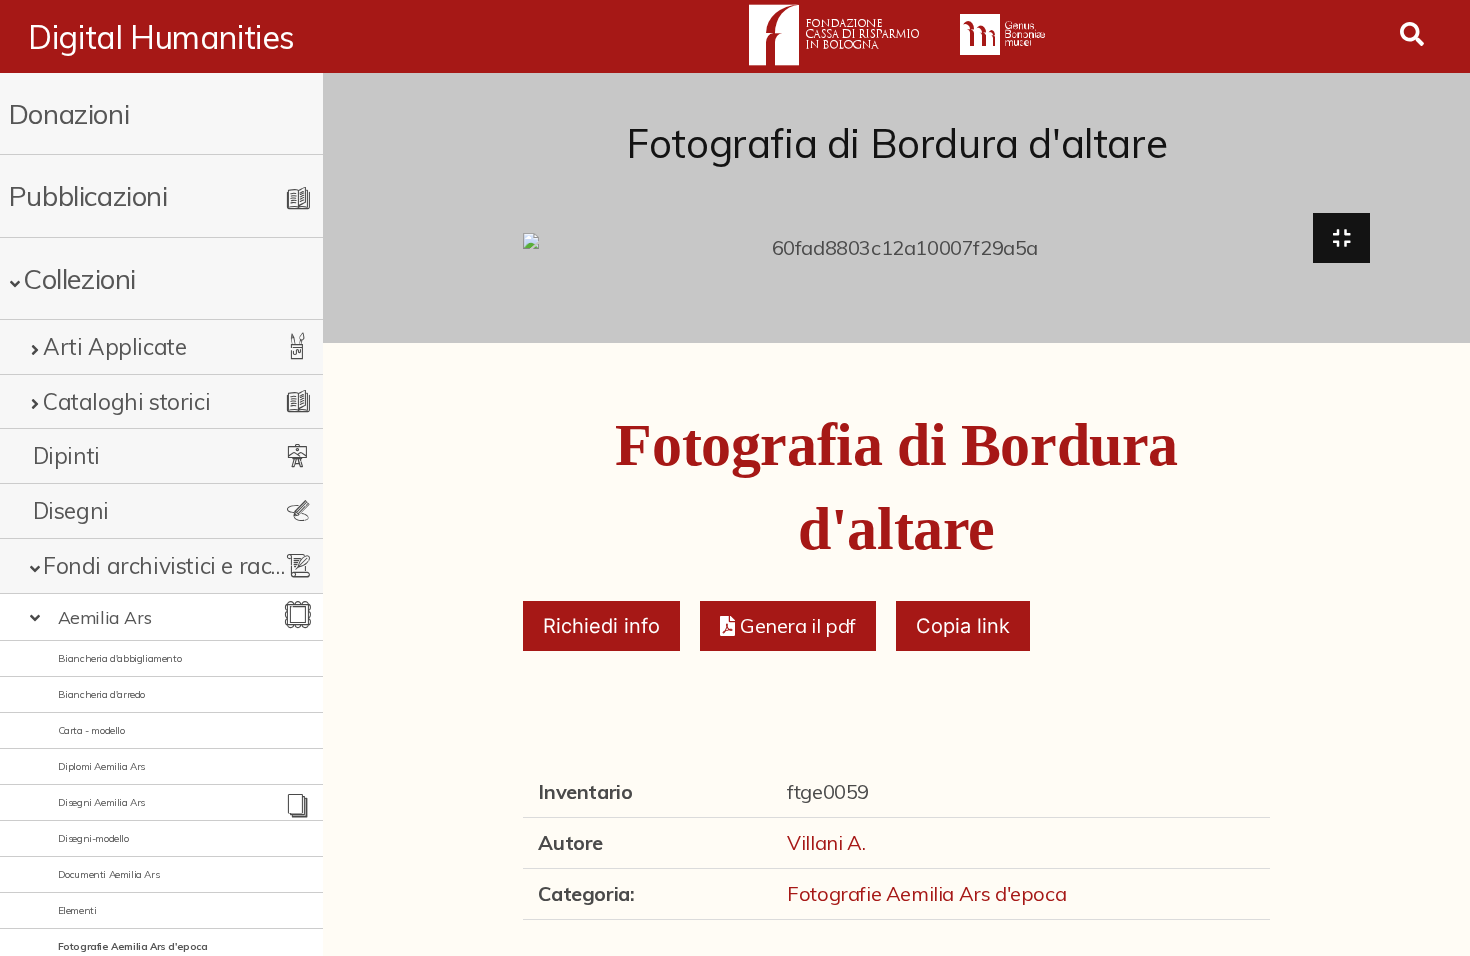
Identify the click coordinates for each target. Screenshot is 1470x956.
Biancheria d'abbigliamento (120, 658)
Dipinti (66, 455)
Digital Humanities (161, 37)
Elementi (77, 910)
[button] (787, 626)
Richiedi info (601, 626)
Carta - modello (91, 730)
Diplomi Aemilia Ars (101, 766)
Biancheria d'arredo (101, 694)
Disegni (71, 510)
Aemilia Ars (105, 617)
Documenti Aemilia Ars (109, 874)
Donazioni (69, 113)
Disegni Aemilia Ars (101, 802)
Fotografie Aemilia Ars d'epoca (133, 946)
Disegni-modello (93, 838)
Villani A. (826, 842)
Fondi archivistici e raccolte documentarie (167, 565)
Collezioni (79, 278)
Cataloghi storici (126, 401)
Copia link (963, 626)
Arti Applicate (114, 346)
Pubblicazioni (88, 195)
